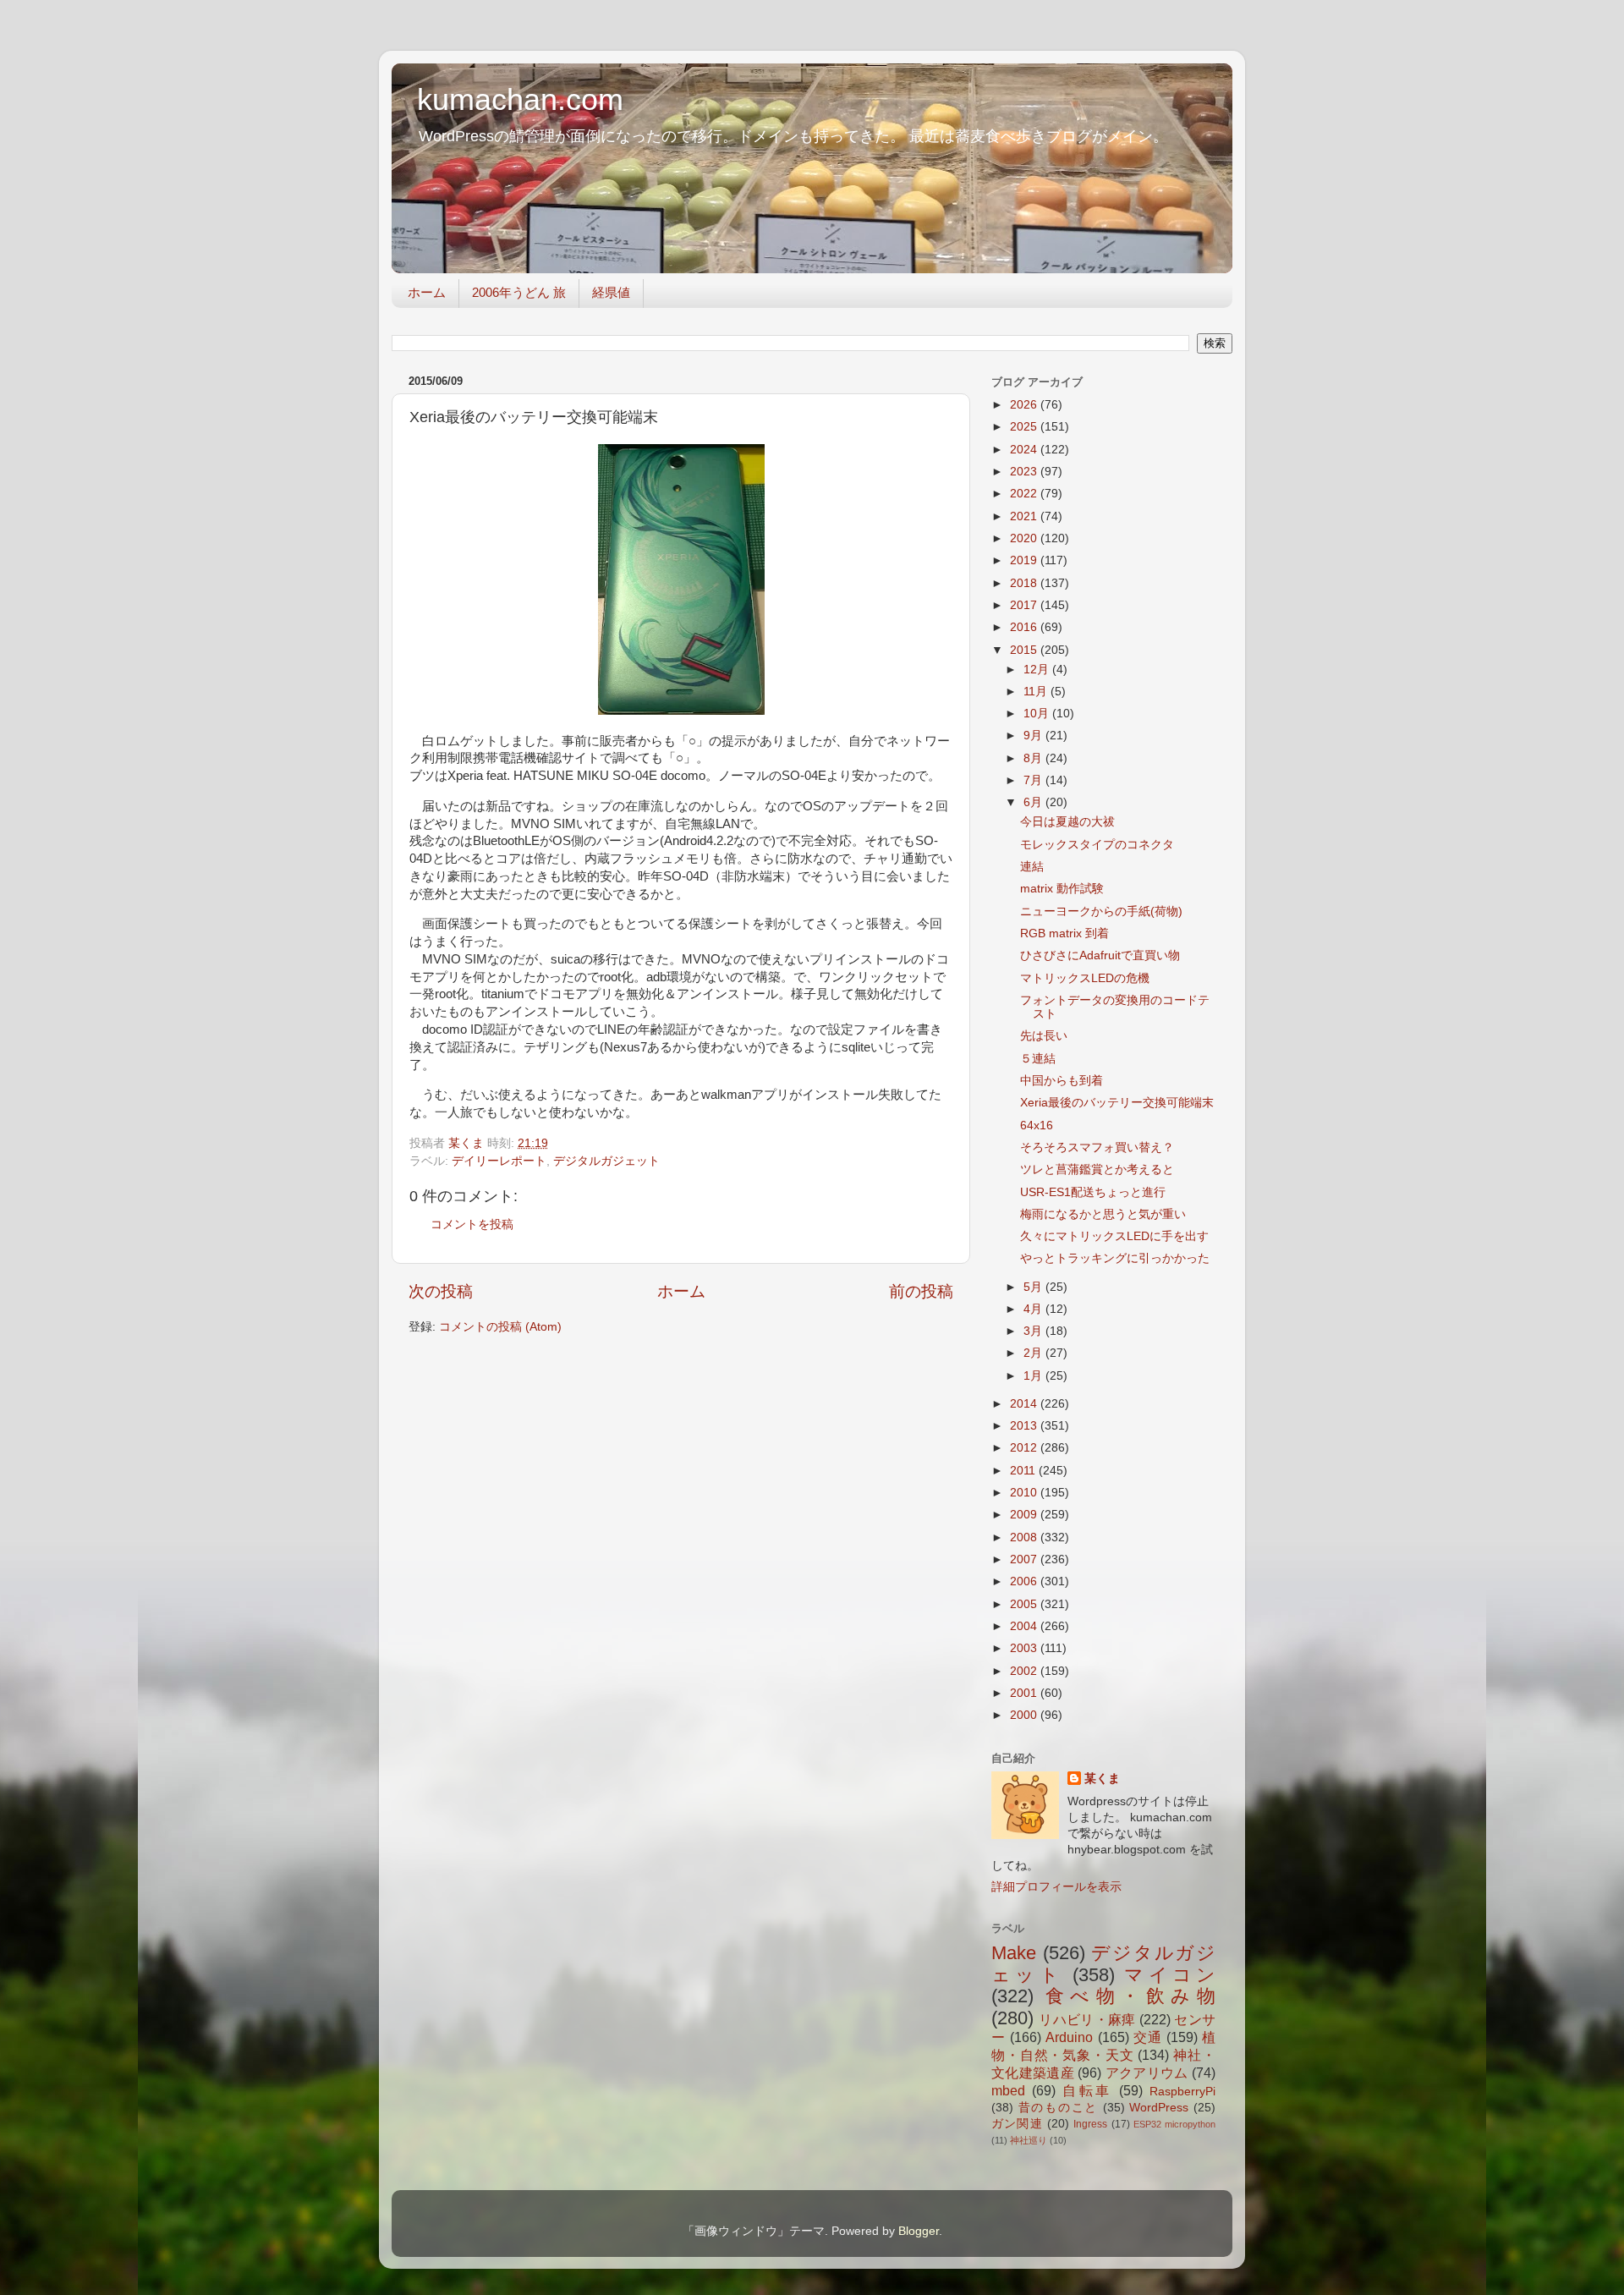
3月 (1034, 1331)
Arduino (1069, 2037)
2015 (1025, 650)
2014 (1025, 1404)
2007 (1025, 1559)
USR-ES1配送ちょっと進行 (1093, 1192)
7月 (1034, 780)
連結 (1032, 867)
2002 (1025, 1671)
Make (1014, 1953)
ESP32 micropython (1174, 2124)
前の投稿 (921, 1291)
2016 (1025, 627)
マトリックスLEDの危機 (1085, 978)
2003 (1025, 1648)
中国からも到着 (1062, 1081)
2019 (1025, 560)
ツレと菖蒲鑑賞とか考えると (1097, 1169)
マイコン (1170, 1975)
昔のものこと (1058, 2108)
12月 (1038, 670)
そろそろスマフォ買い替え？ (1097, 1147)
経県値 (611, 292)
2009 (1025, 1515)
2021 (1025, 516)
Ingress (1090, 2124)
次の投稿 (441, 1291)
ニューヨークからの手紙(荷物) (1101, 911)
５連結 (1038, 1059)
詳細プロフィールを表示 (1056, 1887)
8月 (1034, 758)
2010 (1025, 1493)
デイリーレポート (499, 1161)
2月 (1034, 1353)
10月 (1038, 714)
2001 (1025, 1693)
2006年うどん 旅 (519, 292)
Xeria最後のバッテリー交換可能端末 (1117, 1103)
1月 (1034, 1376)
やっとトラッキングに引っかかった (1115, 1258)
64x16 (1037, 1126)
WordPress (1159, 2108)
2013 (1025, 1426)
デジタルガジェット (606, 1161)
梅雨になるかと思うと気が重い (1103, 1214)
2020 (1025, 538)
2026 (1025, 405)
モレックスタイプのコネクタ (1097, 845)
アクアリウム (1147, 2073)
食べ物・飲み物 (1130, 1996)
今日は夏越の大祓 (1067, 822)
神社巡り (1029, 2140)
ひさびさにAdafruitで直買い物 (1100, 955)
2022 (1025, 494)
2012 (1025, 1448)
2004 (1025, 1626)
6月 (1034, 802)
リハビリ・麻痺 (1087, 2019)
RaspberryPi (1182, 2092)
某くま (1102, 1779)
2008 (1025, 1537)
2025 (1025, 427)
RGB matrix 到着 (1064, 933)
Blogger (919, 2231)
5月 (1034, 1287)
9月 (1034, 736)
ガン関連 (1017, 2124)
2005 (1025, 1604)
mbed (1008, 2090)
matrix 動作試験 (1062, 889)
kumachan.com (520, 99)
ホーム (427, 292)
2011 (1024, 1471)
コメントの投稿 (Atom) (500, 1327)
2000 (1025, 1715)
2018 (1025, 583)
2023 (1025, 472)
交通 (1148, 2037)
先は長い (1044, 1036)
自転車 (1088, 2090)
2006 (1025, 1581)
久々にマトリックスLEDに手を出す (1114, 1236)
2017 (1025, 605)
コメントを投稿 (472, 1224)
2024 (1025, 450)
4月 (1034, 1309)
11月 (1037, 692)
